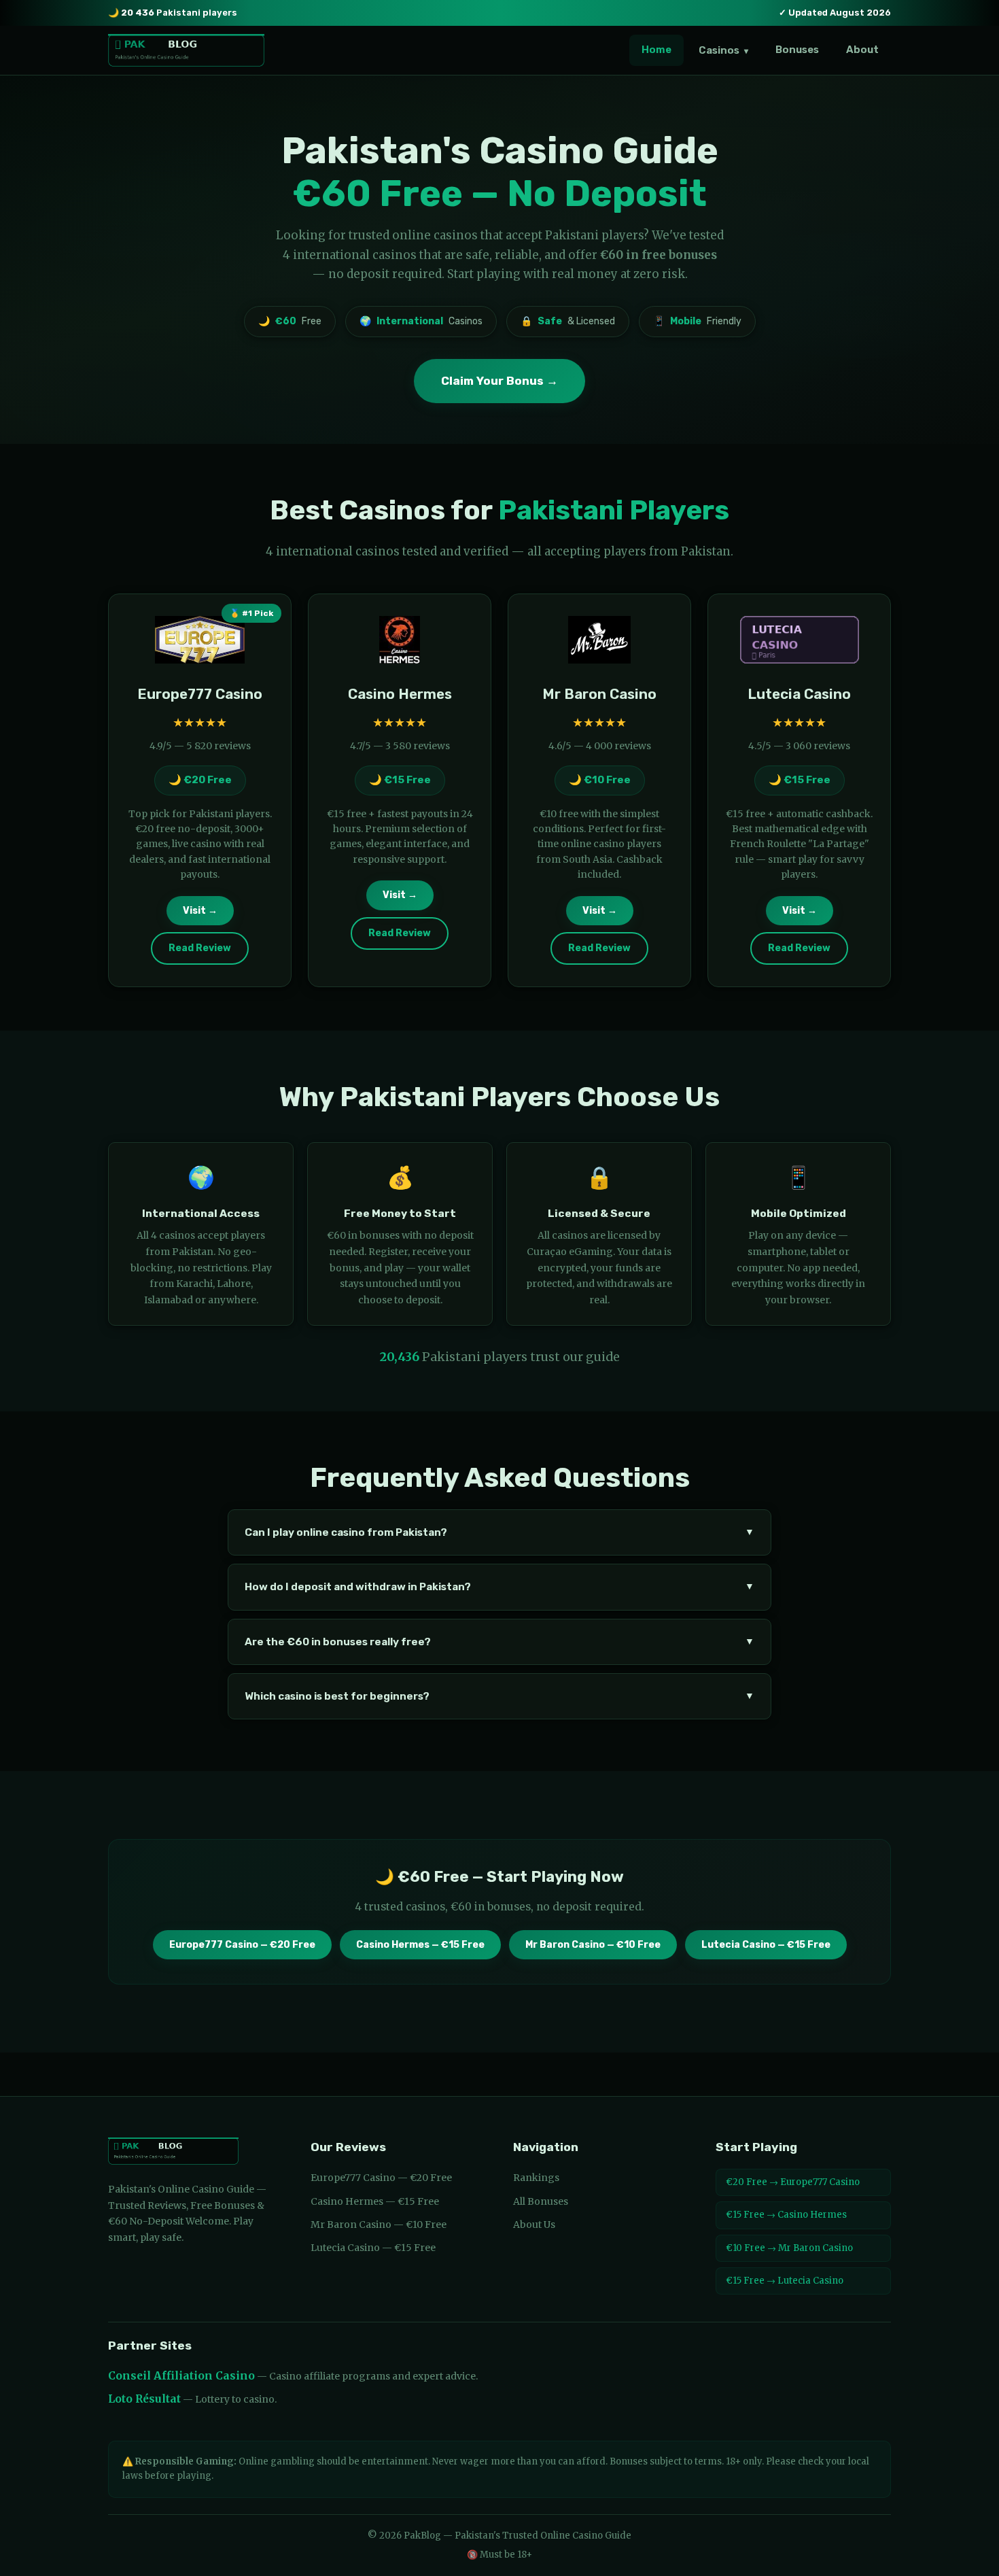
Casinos (723, 50)
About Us (534, 2225)
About (862, 50)
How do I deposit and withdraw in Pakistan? (500, 1587)
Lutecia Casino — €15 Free (766, 1945)
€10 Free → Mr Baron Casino (789, 2248)
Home (656, 50)
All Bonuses (541, 2201)
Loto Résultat (144, 2399)
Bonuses (797, 50)
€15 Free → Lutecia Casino (785, 2281)
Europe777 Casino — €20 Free (242, 1945)
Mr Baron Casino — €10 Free (593, 1945)
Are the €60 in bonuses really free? (500, 1642)
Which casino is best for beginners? (500, 1696)
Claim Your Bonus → (500, 381)
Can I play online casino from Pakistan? (500, 1532)
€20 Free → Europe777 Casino (793, 2182)
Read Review (200, 948)
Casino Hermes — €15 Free (420, 1945)
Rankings (536, 2178)
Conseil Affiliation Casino (181, 2376)
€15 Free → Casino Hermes (786, 2215)
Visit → (200, 911)
